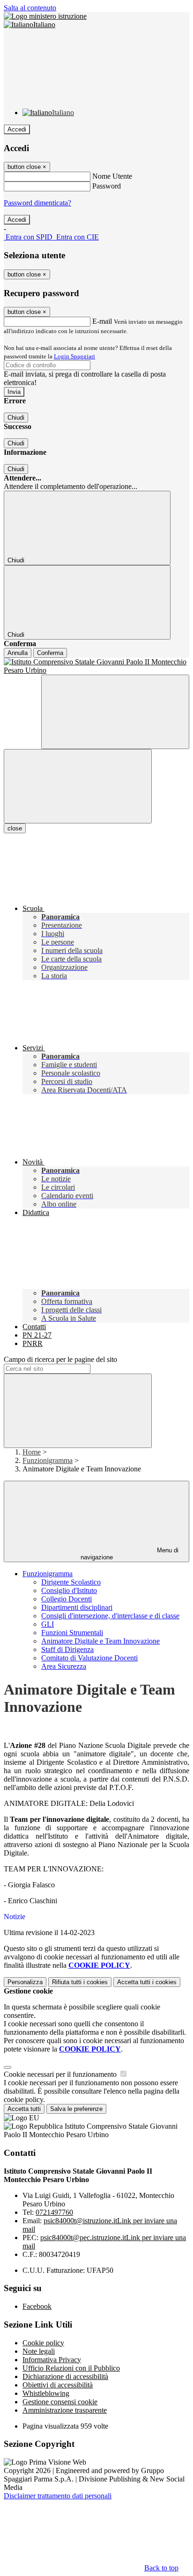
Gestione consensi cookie (60, 2402)
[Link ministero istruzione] (45, 16)
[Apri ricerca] (115, 712)
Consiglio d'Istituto (69, 1590)
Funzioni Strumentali (72, 1633)
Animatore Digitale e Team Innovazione (100, 1641)
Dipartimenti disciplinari (77, 1607)
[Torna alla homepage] (96, 666)
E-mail (102, 321)
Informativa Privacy (52, 2360)
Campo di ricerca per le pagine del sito (60, 1359)
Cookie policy (43, 2343)
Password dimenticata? (37, 203)
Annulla (18, 653)
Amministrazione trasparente (65, 2410)
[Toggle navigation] (78, 786)
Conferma (50, 653)
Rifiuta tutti (80, 1982)
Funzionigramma (48, 1460)
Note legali (39, 2351)
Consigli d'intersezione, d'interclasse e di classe (110, 1616)
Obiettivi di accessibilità (58, 2385)
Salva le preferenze (76, 2109)
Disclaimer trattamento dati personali (58, 2496)
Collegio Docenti (67, 1599)
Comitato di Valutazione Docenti (89, 1658)
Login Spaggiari (74, 356)
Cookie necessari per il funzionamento (61, 2074)
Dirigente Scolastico (71, 1582)
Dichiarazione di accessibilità (65, 2376)
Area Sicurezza (64, 1666)
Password (107, 186)
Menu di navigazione (130, 1554)
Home (32, 1452)
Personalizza (25, 1982)
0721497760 (54, 2212)
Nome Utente (112, 176)
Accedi (17, 129)
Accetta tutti (147, 1982)
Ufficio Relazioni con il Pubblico (71, 2368)
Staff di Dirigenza (67, 1649)
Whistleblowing (46, 2393)
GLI (48, 1624)
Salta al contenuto (30, 8)
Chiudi (16, 418)
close (15, 828)
